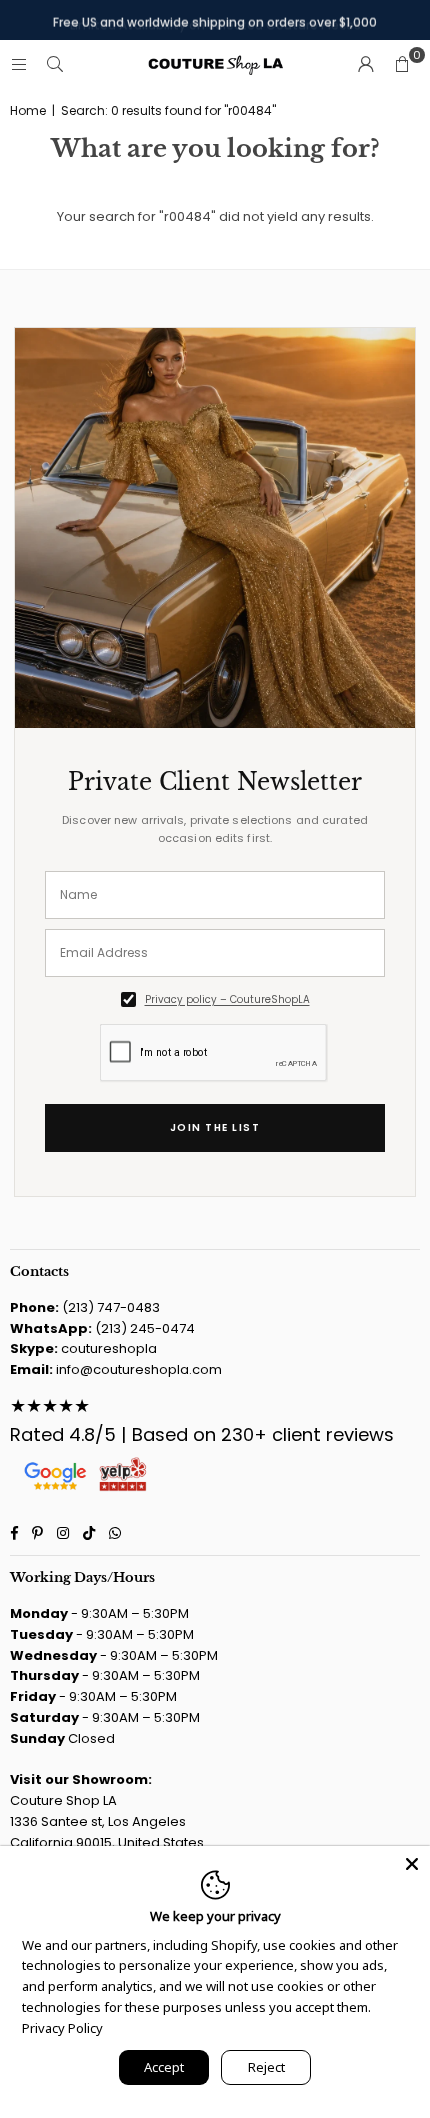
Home (28, 111)
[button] (402, 65)
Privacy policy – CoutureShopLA (227, 999)
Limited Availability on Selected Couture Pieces (215, 19)
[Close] (412, 1864)
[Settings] (366, 65)
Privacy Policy (62, 2028)
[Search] (55, 64)
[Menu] (19, 64)
